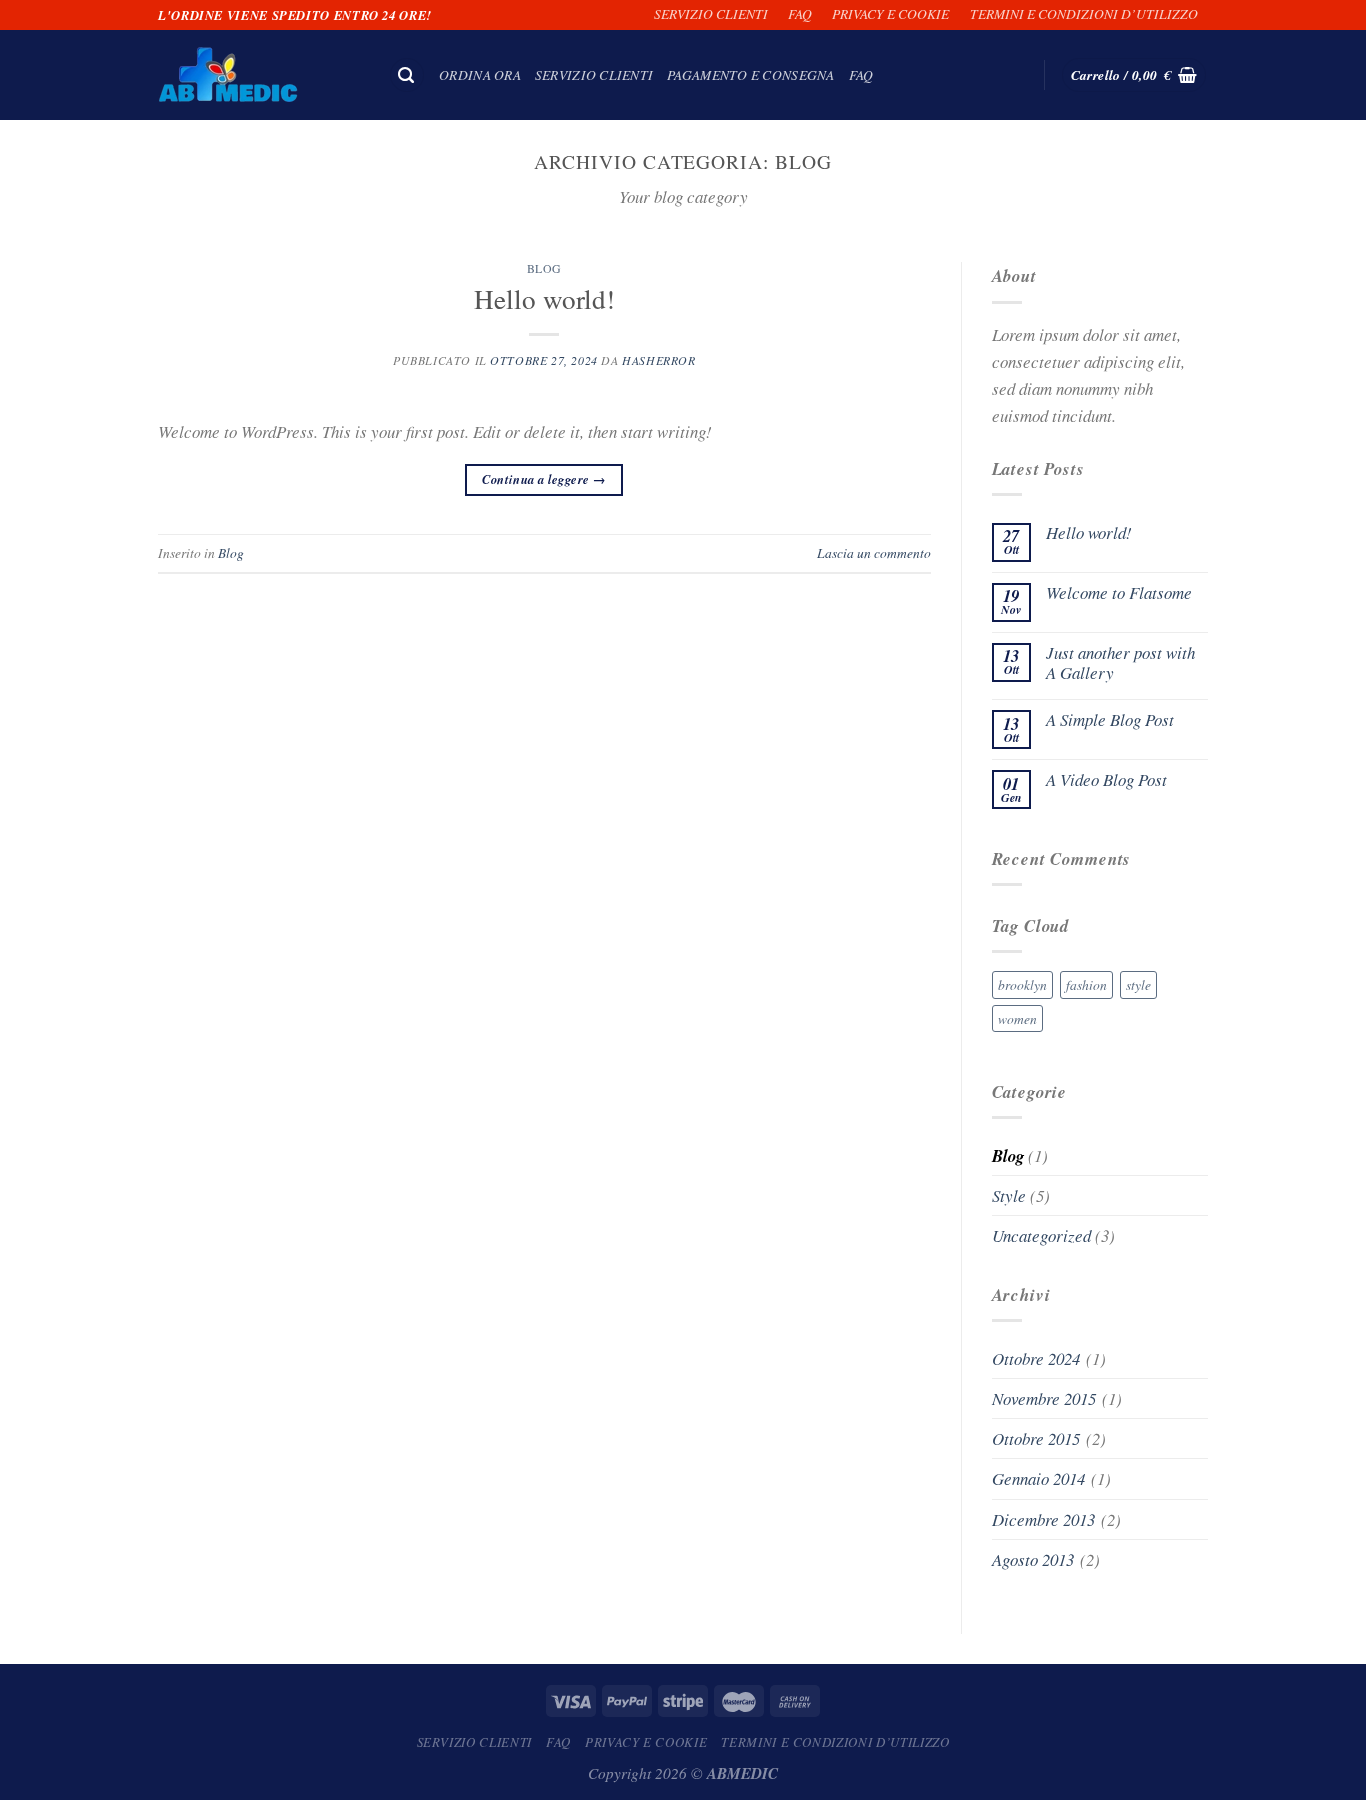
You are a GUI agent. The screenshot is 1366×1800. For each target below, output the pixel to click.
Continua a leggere (544, 479)
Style (1009, 1195)
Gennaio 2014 (1038, 1478)
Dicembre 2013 (1043, 1519)
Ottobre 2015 (1036, 1438)
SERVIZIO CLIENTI (711, 13)
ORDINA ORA (480, 74)
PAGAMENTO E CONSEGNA (750, 74)
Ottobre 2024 (1036, 1358)
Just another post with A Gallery (1120, 663)
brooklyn (1022, 984)
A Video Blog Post (1106, 780)
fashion (1086, 984)
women (1017, 1018)
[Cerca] (407, 75)
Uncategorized (1041, 1235)
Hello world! (544, 298)
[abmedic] (258, 75)
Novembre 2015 (1044, 1398)
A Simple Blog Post (1110, 720)
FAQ (800, 13)
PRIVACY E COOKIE (890, 13)
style (1138, 984)
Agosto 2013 (1033, 1559)
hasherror (658, 360)
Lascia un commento (874, 552)
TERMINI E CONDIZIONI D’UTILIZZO (1084, 13)
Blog (544, 268)
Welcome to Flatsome (1119, 593)
